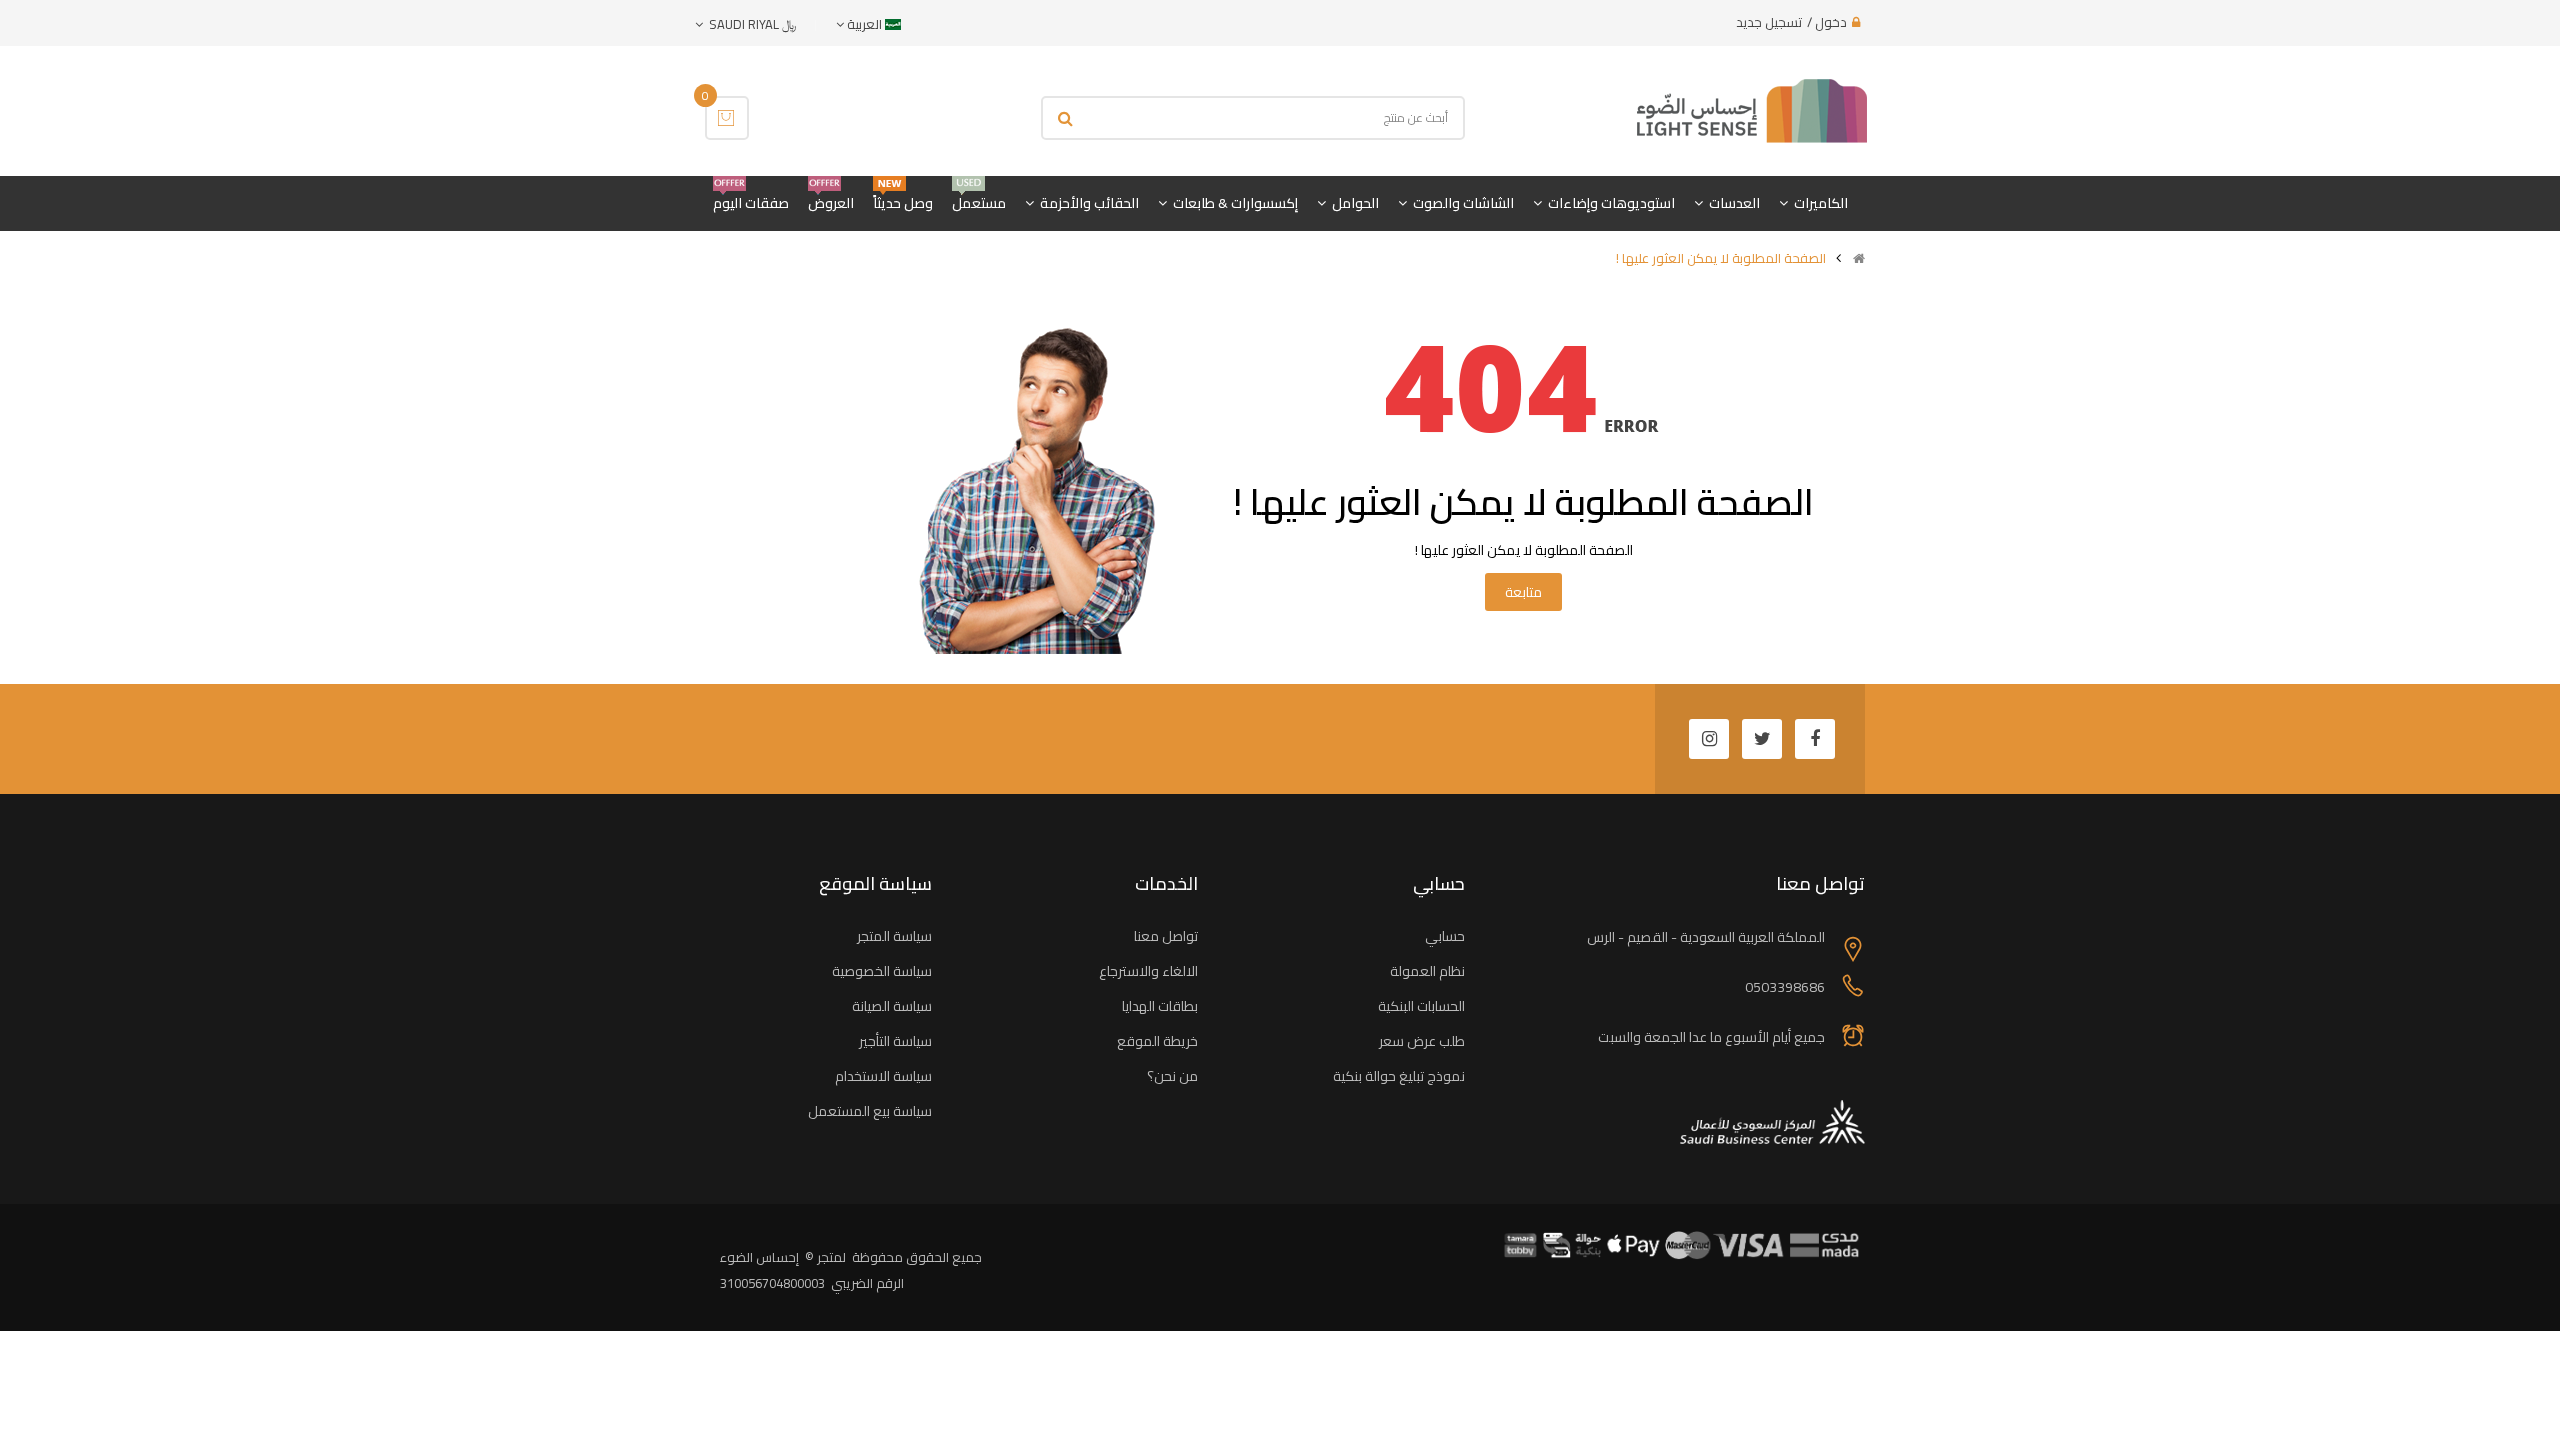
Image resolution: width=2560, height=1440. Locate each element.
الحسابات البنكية (1421, 1006)
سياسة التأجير (895, 1041)
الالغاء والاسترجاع (1148, 971)
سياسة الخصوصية (882, 971)
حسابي (1445, 936)
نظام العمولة (1427, 971)
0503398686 (1785, 987)
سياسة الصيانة (892, 1006)
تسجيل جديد (1769, 22)
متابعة (1523, 592)
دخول (1831, 22)
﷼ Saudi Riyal (749, 24)
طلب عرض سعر (1422, 1041)
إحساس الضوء (759, 1257)
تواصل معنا (1166, 936)
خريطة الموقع (1157, 1041)
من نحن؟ (1172, 1076)
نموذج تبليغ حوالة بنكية (1399, 1076)
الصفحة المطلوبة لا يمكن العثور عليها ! (1721, 258)
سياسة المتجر (894, 936)
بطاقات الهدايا (1160, 1006)
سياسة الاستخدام (883, 1076)
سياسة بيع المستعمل (870, 1111)
